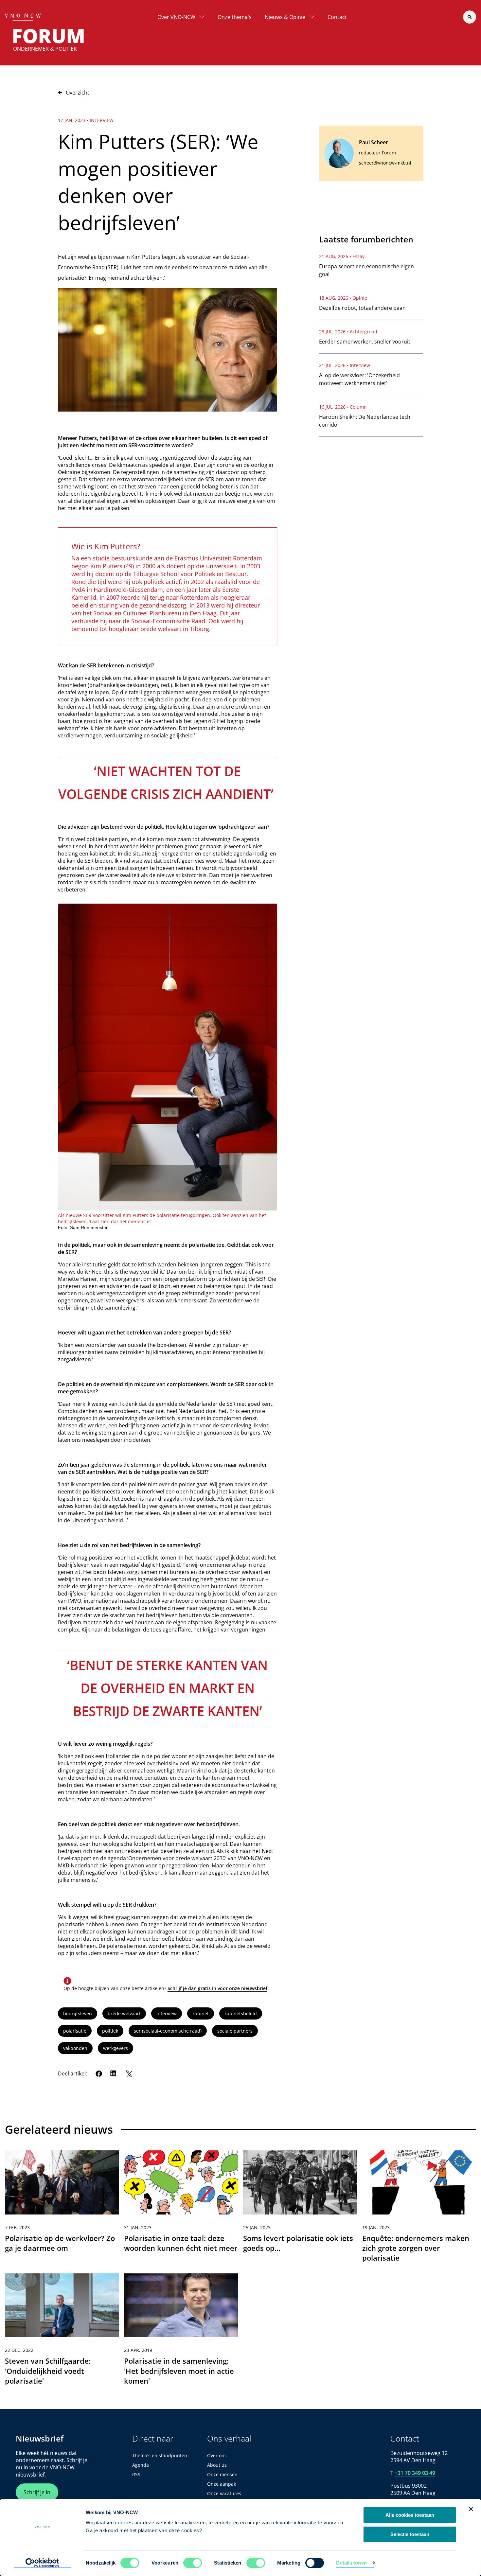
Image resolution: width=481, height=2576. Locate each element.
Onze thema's (235, 17)
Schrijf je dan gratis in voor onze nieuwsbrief (217, 1988)
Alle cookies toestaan (410, 2515)
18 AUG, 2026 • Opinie (343, 298)
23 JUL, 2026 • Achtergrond (348, 332)
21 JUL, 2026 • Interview (345, 365)
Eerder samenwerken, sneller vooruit (365, 342)
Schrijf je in (37, 2492)
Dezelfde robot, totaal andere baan (362, 308)
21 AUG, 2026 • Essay (342, 256)
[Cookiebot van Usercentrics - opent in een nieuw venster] (42, 2563)
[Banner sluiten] (471, 2509)
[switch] (193, 2563)
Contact (337, 17)
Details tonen (351, 2563)
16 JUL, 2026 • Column (343, 407)
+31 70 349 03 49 (415, 2473)
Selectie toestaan (410, 2534)
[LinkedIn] (114, 2073)
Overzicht (78, 93)
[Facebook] (99, 2073)
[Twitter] (129, 2073)
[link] (62, 2209)
